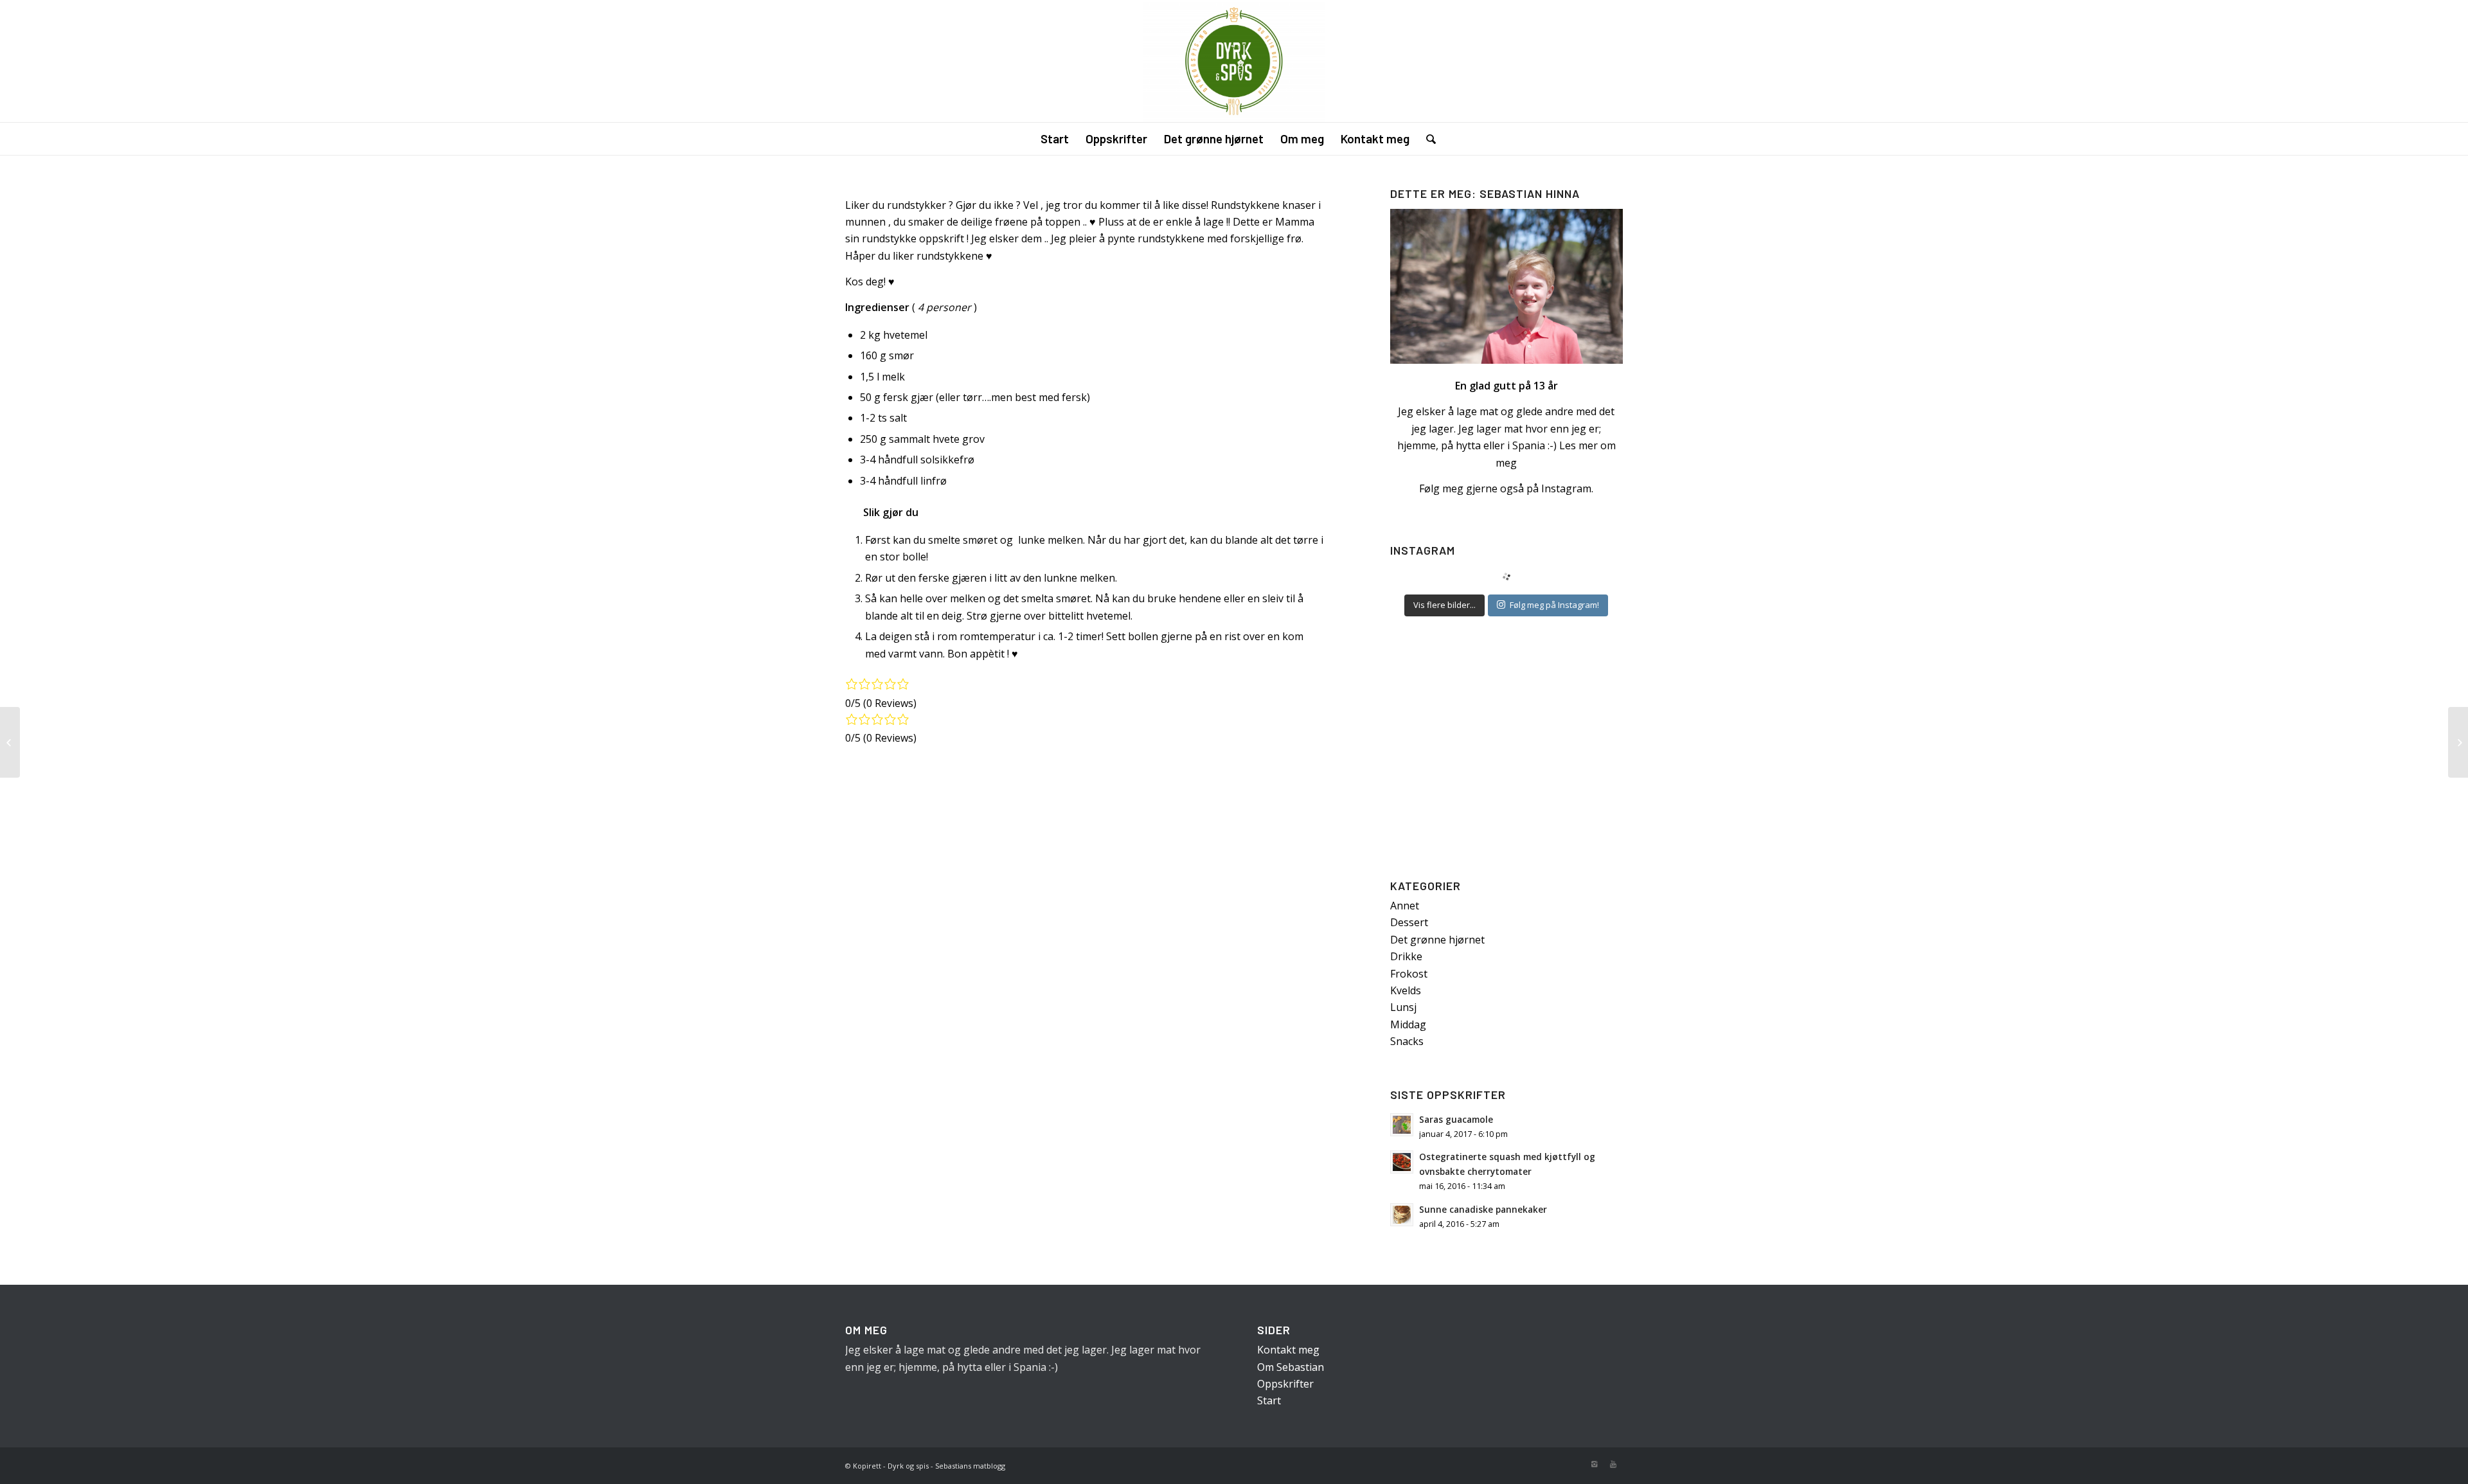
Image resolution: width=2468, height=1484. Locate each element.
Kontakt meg (1288, 1350)
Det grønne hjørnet (1437, 940)
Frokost (1409, 974)
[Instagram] (1594, 1464)
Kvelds (1406, 990)
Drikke (1406, 956)
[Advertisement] (1507, 751)
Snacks (1407, 1041)
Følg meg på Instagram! (1554, 605)
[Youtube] (1613, 1464)
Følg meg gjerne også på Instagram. (1506, 488)
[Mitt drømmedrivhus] (2458, 742)
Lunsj (1403, 1007)
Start (1269, 1400)
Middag (1408, 1024)
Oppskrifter (1285, 1384)
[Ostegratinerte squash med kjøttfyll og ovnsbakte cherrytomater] (10, 742)
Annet (1405, 906)
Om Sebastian (1291, 1367)
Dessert (1409, 922)
